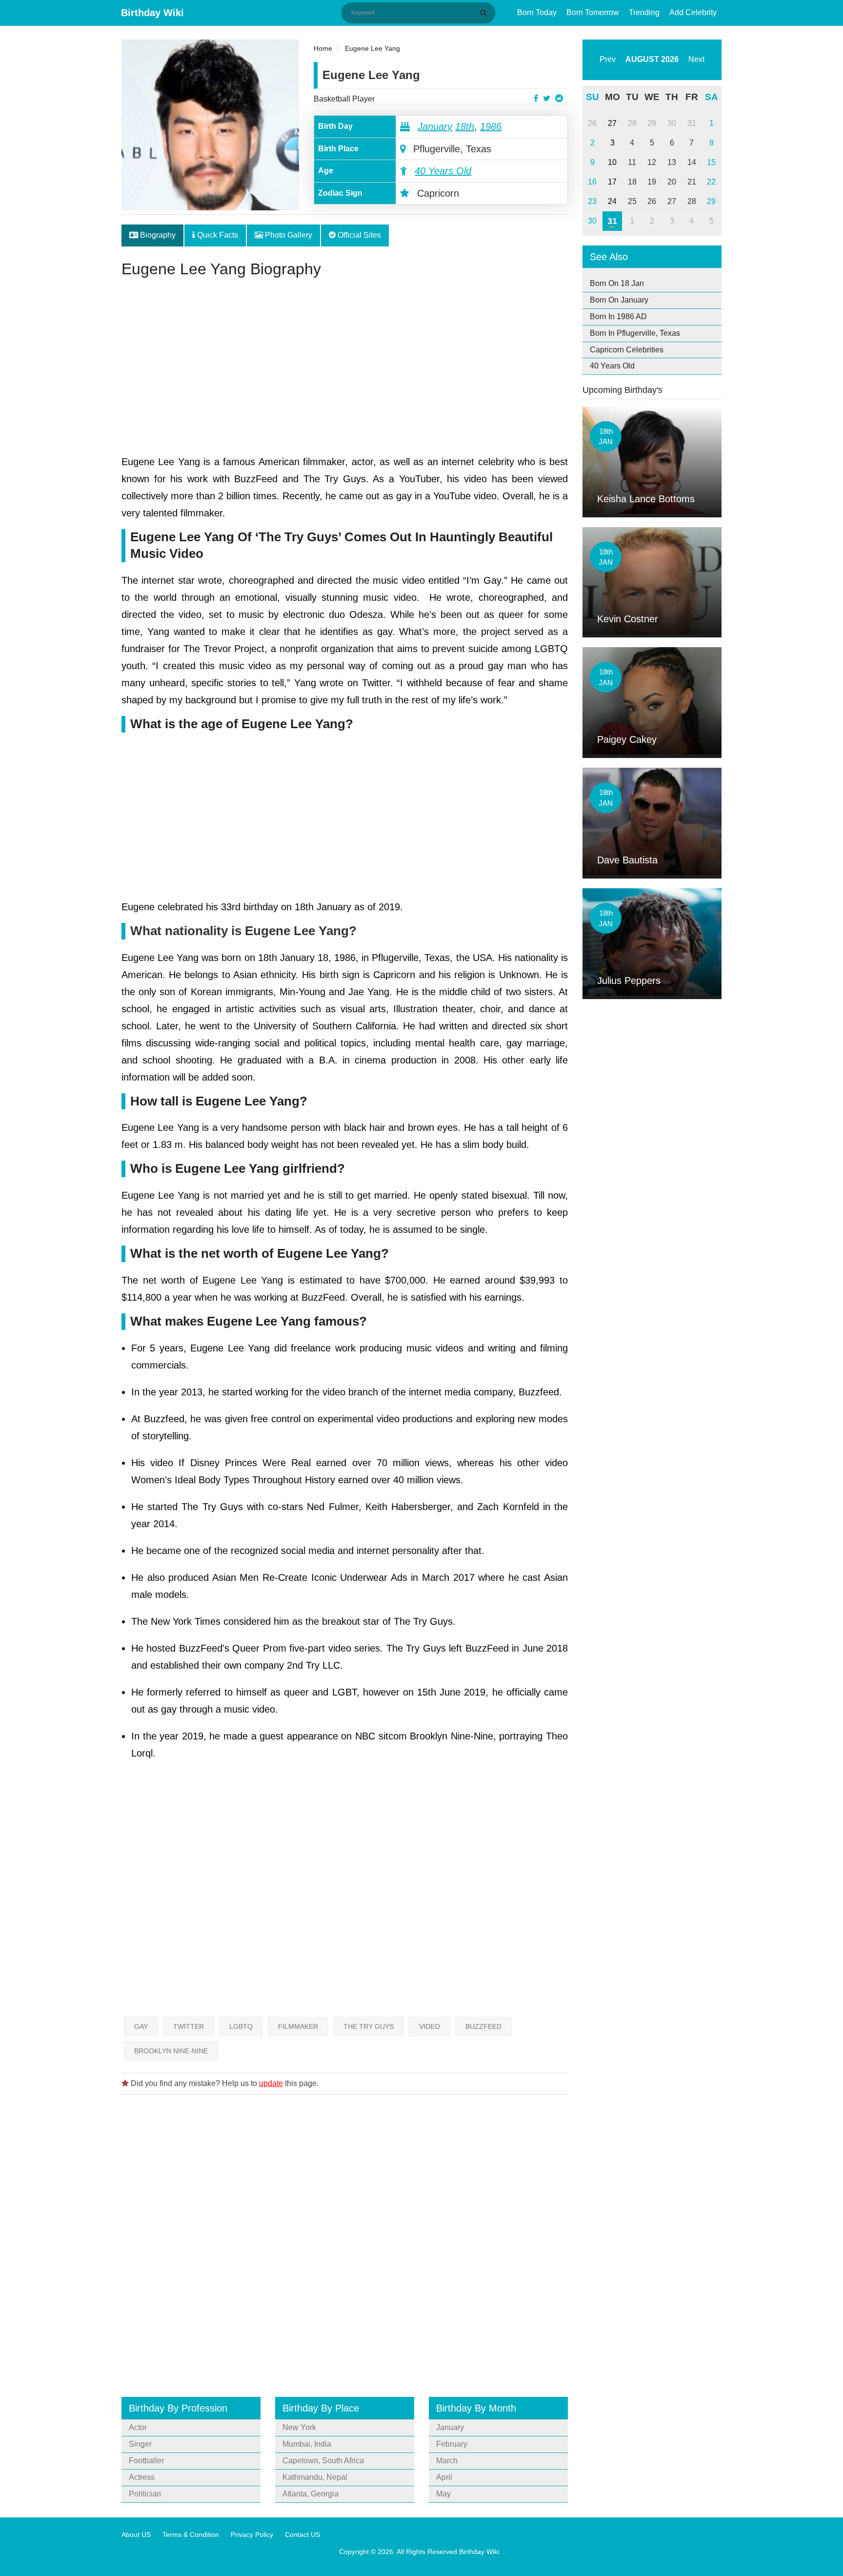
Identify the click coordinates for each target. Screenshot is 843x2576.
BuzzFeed (483, 2026)
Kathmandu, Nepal (315, 2477)
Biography (157, 235)
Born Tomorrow (593, 12)
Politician (145, 2494)
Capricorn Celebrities (627, 350)
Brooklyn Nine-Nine (171, 2051)
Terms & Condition (191, 2535)
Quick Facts (217, 235)
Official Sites (358, 235)
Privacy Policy (252, 2535)
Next (696, 59)
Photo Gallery (288, 235)
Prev (608, 59)
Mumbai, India (307, 2444)
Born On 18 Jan (617, 283)
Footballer (146, 2461)
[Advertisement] (345, 370)
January (435, 126)
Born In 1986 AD (618, 317)
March (447, 2461)
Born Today (537, 12)
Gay (141, 2026)
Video (430, 2026)
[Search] (485, 13)
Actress (142, 2477)
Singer (140, 2444)
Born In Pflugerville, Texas (635, 333)
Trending (644, 12)
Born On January (619, 300)
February (452, 2444)
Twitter (189, 2026)
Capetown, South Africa (323, 2461)
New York (299, 2427)
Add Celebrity (693, 12)
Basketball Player (344, 99)
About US (136, 2535)
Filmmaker (298, 2026)
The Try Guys (369, 2026)
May (443, 2494)
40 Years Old (443, 171)
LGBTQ (241, 2026)
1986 (491, 126)
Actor (138, 2427)
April (444, 2477)
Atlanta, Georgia (311, 2494)
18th (465, 126)
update (271, 2083)
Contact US (302, 2535)
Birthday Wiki (152, 13)
